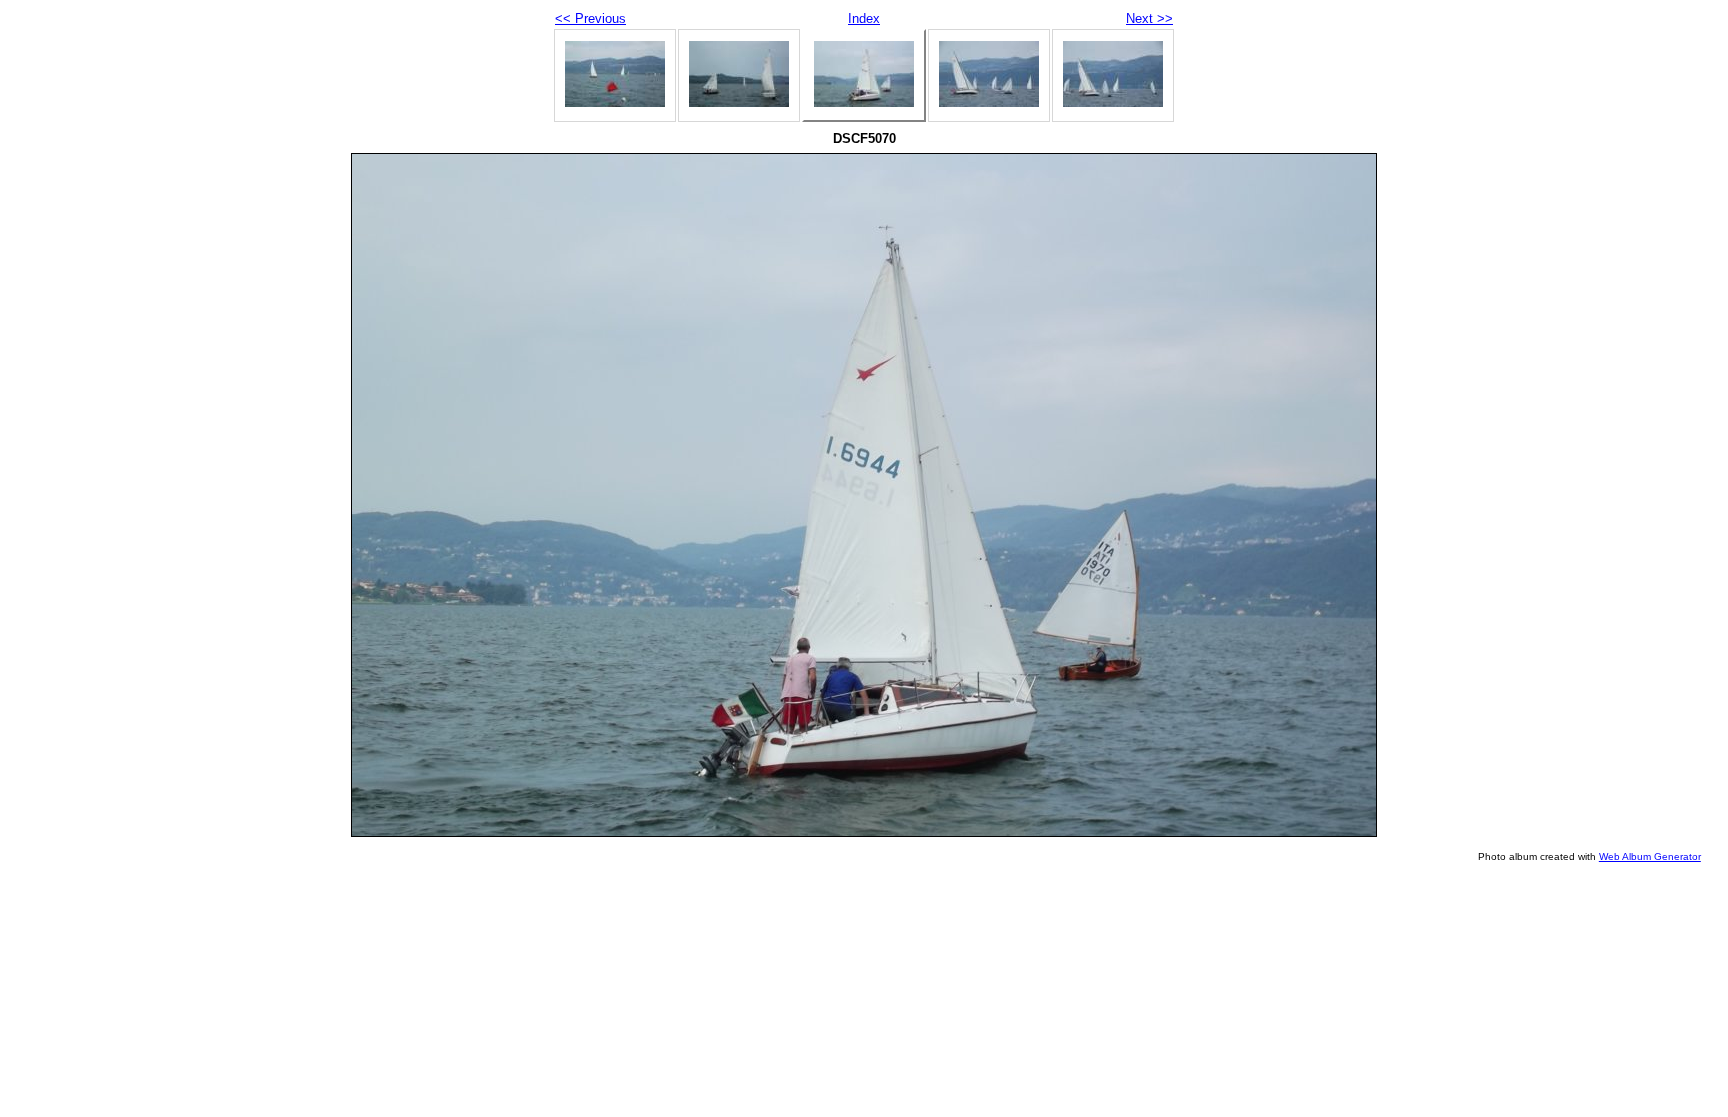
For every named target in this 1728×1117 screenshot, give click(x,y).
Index (864, 18)
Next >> (1149, 18)
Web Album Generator (1650, 856)
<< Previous (590, 18)
